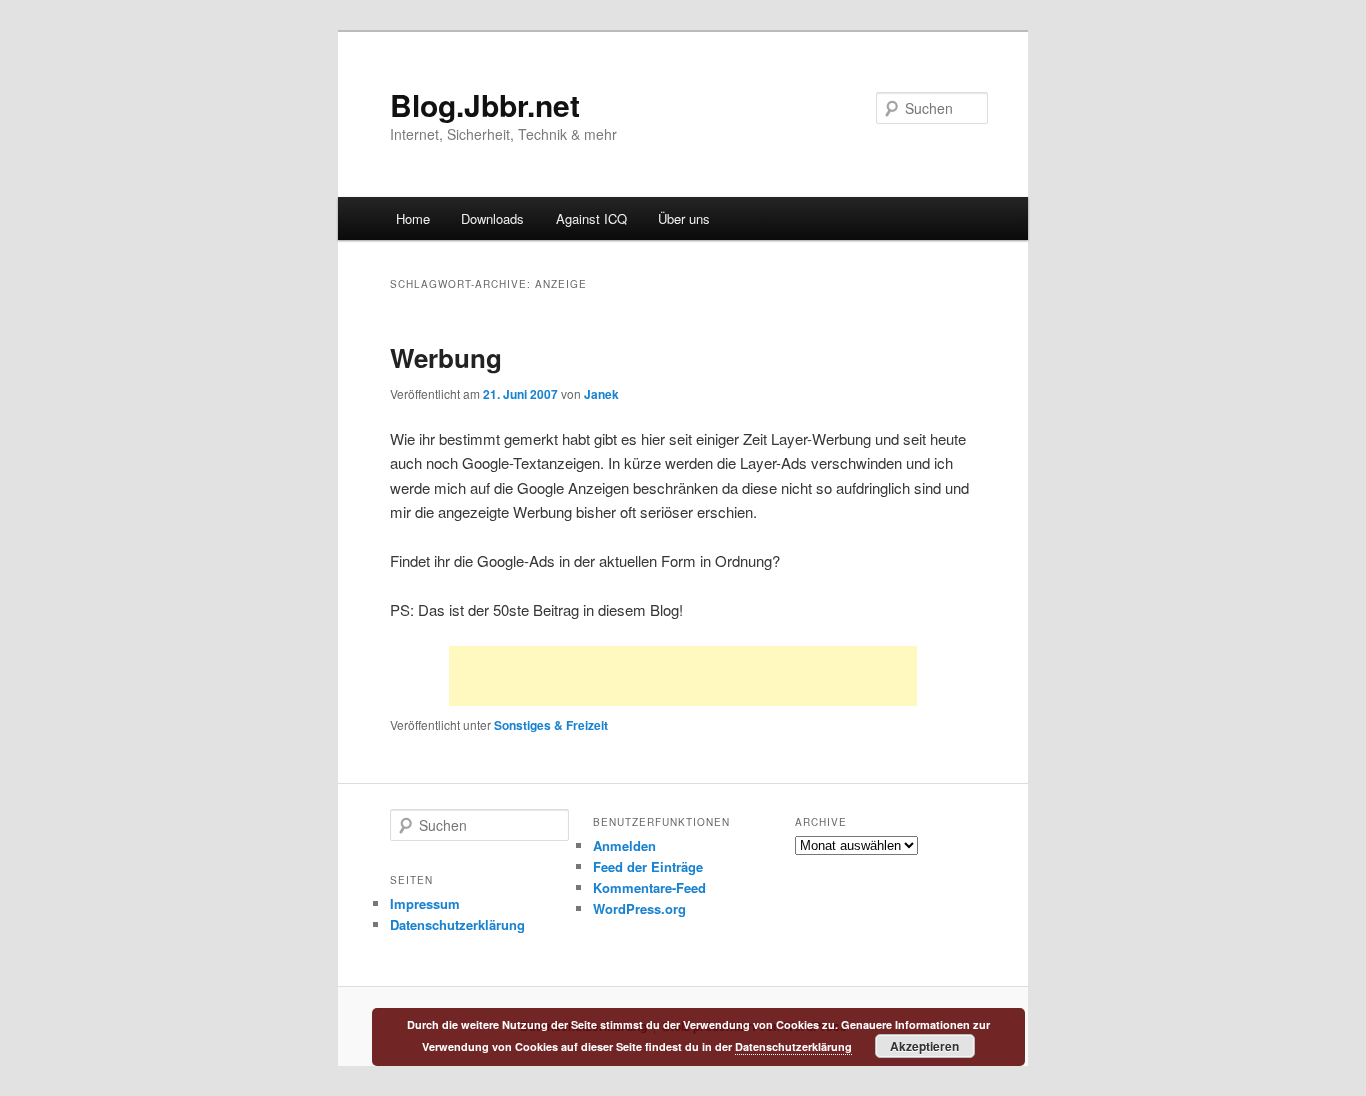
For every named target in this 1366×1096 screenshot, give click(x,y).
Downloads (492, 218)
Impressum (425, 903)
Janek (601, 394)
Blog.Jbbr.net (485, 104)
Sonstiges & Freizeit (551, 725)
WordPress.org (639, 908)
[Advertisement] (683, 676)
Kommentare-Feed (649, 887)
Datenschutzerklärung (457, 924)
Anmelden (624, 845)
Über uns (684, 218)
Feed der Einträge (648, 866)
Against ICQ (591, 218)
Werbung (446, 357)
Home (413, 218)
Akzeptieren (924, 1046)
